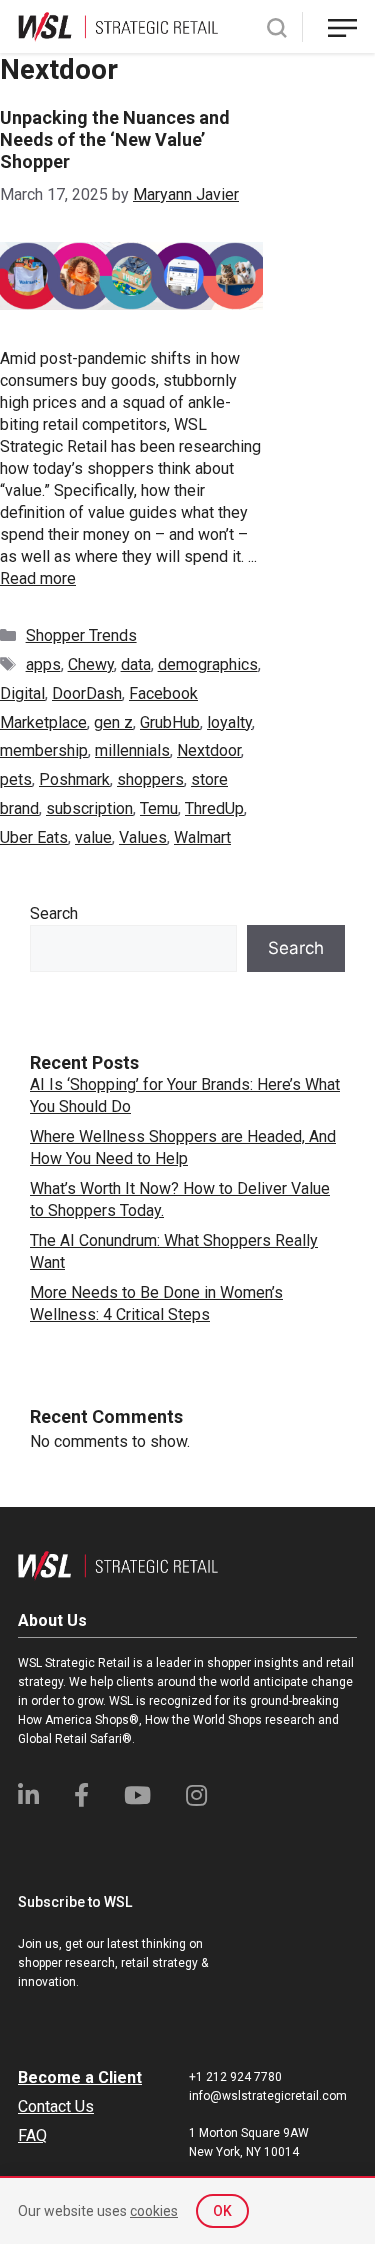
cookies (154, 2211)
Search (54, 913)
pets (16, 779)
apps (43, 664)
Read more (38, 578)
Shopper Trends (81, 635)
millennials (132, 750)
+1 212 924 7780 (235, 2077)
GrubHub (170, 722)
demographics (208, 664)
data (136, 664)
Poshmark (74, 779)
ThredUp (214, 808)
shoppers (150, 779)
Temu (159, 808)
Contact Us (56, 2106)
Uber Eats (34, 837)
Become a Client (80, 2077)
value (93, 837)
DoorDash (87, 693)
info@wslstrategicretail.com (268, 2096)
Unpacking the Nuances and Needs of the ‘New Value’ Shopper (115, 139)
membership (44, 750)
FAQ (32, 2135)
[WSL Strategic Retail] (118, 25)
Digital (22, 693)
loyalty (229, 722)
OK (222, 2211)
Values (143, 837)
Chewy (91, 664)
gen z (113, 722)
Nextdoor (209, 750)
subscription (89, 808)
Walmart (202, 837)
